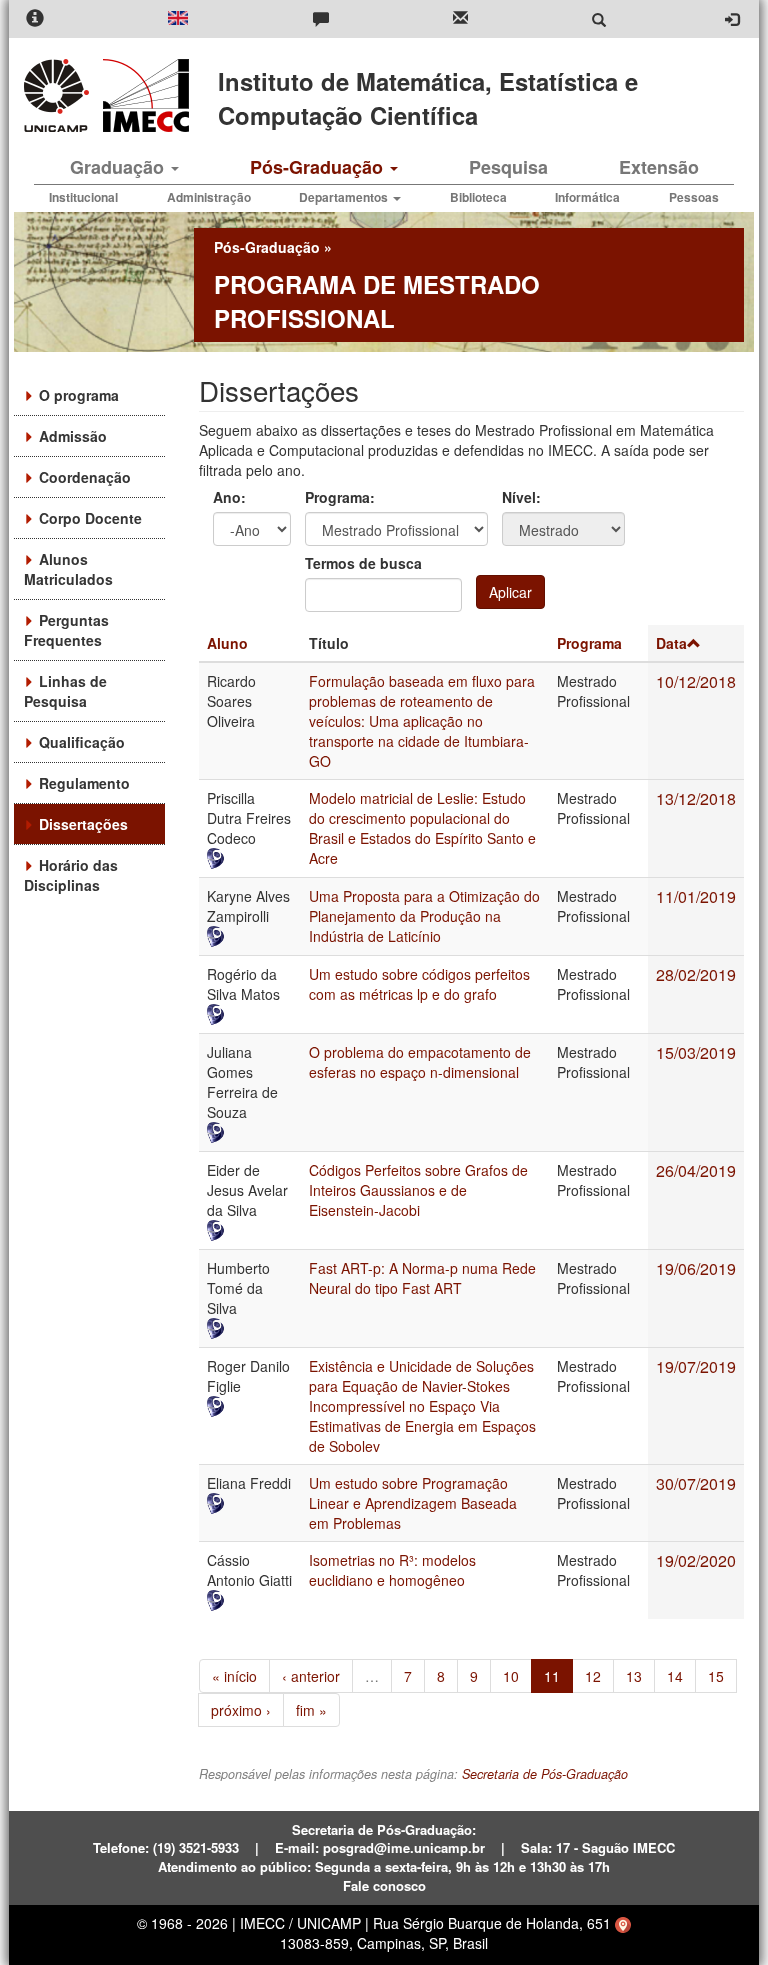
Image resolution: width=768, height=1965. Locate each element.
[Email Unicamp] (460, 19)
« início (234, 1676)
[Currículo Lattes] (250, 858)
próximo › (241, 1710)
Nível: (521, 497)
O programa (79, 395)
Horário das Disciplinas (71, 875)
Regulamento (84, 783)
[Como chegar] (623, 1923)
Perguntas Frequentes (66, 630)
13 (634, 1676)
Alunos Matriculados (68, 569)
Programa (589, 643)
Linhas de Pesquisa (65, 691)
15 (716, 1676)
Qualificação (82, 742)
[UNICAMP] (60, 95)
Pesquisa (508, 167)
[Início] (142, 95)
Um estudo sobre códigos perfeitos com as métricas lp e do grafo (419, 984)
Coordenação (85, 477)
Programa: (340, 497)
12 (593, 1676)
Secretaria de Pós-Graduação (545, 1774)
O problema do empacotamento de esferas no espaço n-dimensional (420, 1062)
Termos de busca (363, 563)
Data (671, 643)
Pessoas (694, 197)
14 (675, 1676)
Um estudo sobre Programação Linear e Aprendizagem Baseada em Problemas (413, 1503)
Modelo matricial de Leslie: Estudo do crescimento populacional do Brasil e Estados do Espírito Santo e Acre (422, 828)
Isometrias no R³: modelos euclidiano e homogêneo (392, 1570)
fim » (311, 1710)
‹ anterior (311, 1676)
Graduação (119, 167)
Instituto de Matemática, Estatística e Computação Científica (428, 98)
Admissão (73, 436)
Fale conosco (384, 1885)
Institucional (83, 197)
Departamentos (345, 197)
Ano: (229, 497)
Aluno (227, 643)
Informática (587, 197)
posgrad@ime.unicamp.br (404, 1847)
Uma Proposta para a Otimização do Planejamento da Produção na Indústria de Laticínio (424, 916)
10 (511, 1676)
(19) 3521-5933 (196, 1847)
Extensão (659, 167)
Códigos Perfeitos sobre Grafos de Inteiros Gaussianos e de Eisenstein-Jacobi (418, 1190)
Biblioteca (478, 197)
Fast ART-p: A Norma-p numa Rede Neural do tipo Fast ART (422, 1278)
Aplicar (510, 592)
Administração (209, 197)
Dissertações (83, 824)
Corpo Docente (90, 518)
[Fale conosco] (321, 19)
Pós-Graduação (319, 167)
